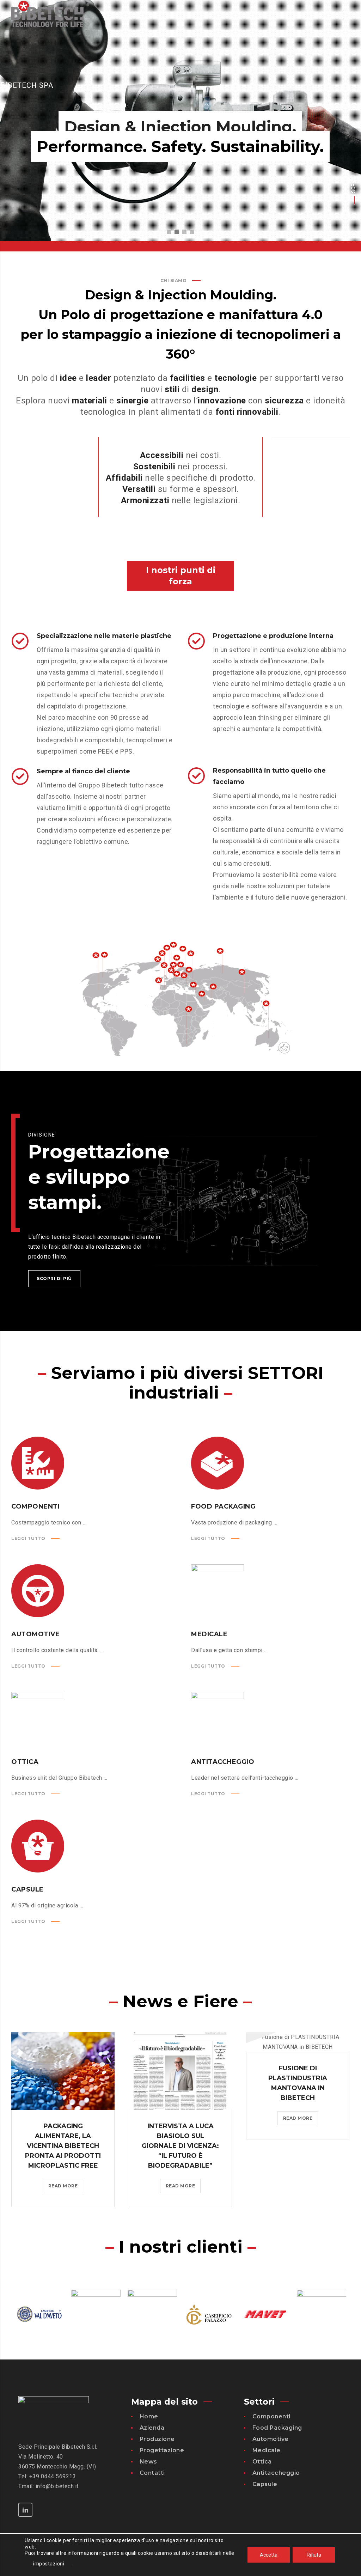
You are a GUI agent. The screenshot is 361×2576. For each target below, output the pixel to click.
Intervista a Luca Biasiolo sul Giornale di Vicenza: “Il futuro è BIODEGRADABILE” (180, 2146)
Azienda (152, 2428)
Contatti (152, 2473)
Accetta (269, 2555)
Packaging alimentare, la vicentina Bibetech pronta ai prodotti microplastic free (63, 2146)
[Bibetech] (47, 14)
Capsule (265, 2484)
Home (149, 2416)
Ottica (262, 2462)
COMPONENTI (35, 1506)
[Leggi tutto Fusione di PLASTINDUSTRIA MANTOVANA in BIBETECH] (298, 2042)
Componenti (271, 2416)
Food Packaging (277, 2428)
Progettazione (162, 2450)
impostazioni (49, 2564)
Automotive (271, 2439)
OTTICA (25, 1762)
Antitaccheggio (276, 2473)
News (148, 2462)
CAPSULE (27, 1889)
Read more (65, 2188)
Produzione (157, 2439)
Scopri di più (54, 1278)
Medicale (267, 2450)
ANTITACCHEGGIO (223, 1762)
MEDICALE (209, 1634)
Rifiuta (314, 2555)
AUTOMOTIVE (35, 1634)
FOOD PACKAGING (223, 1506)
